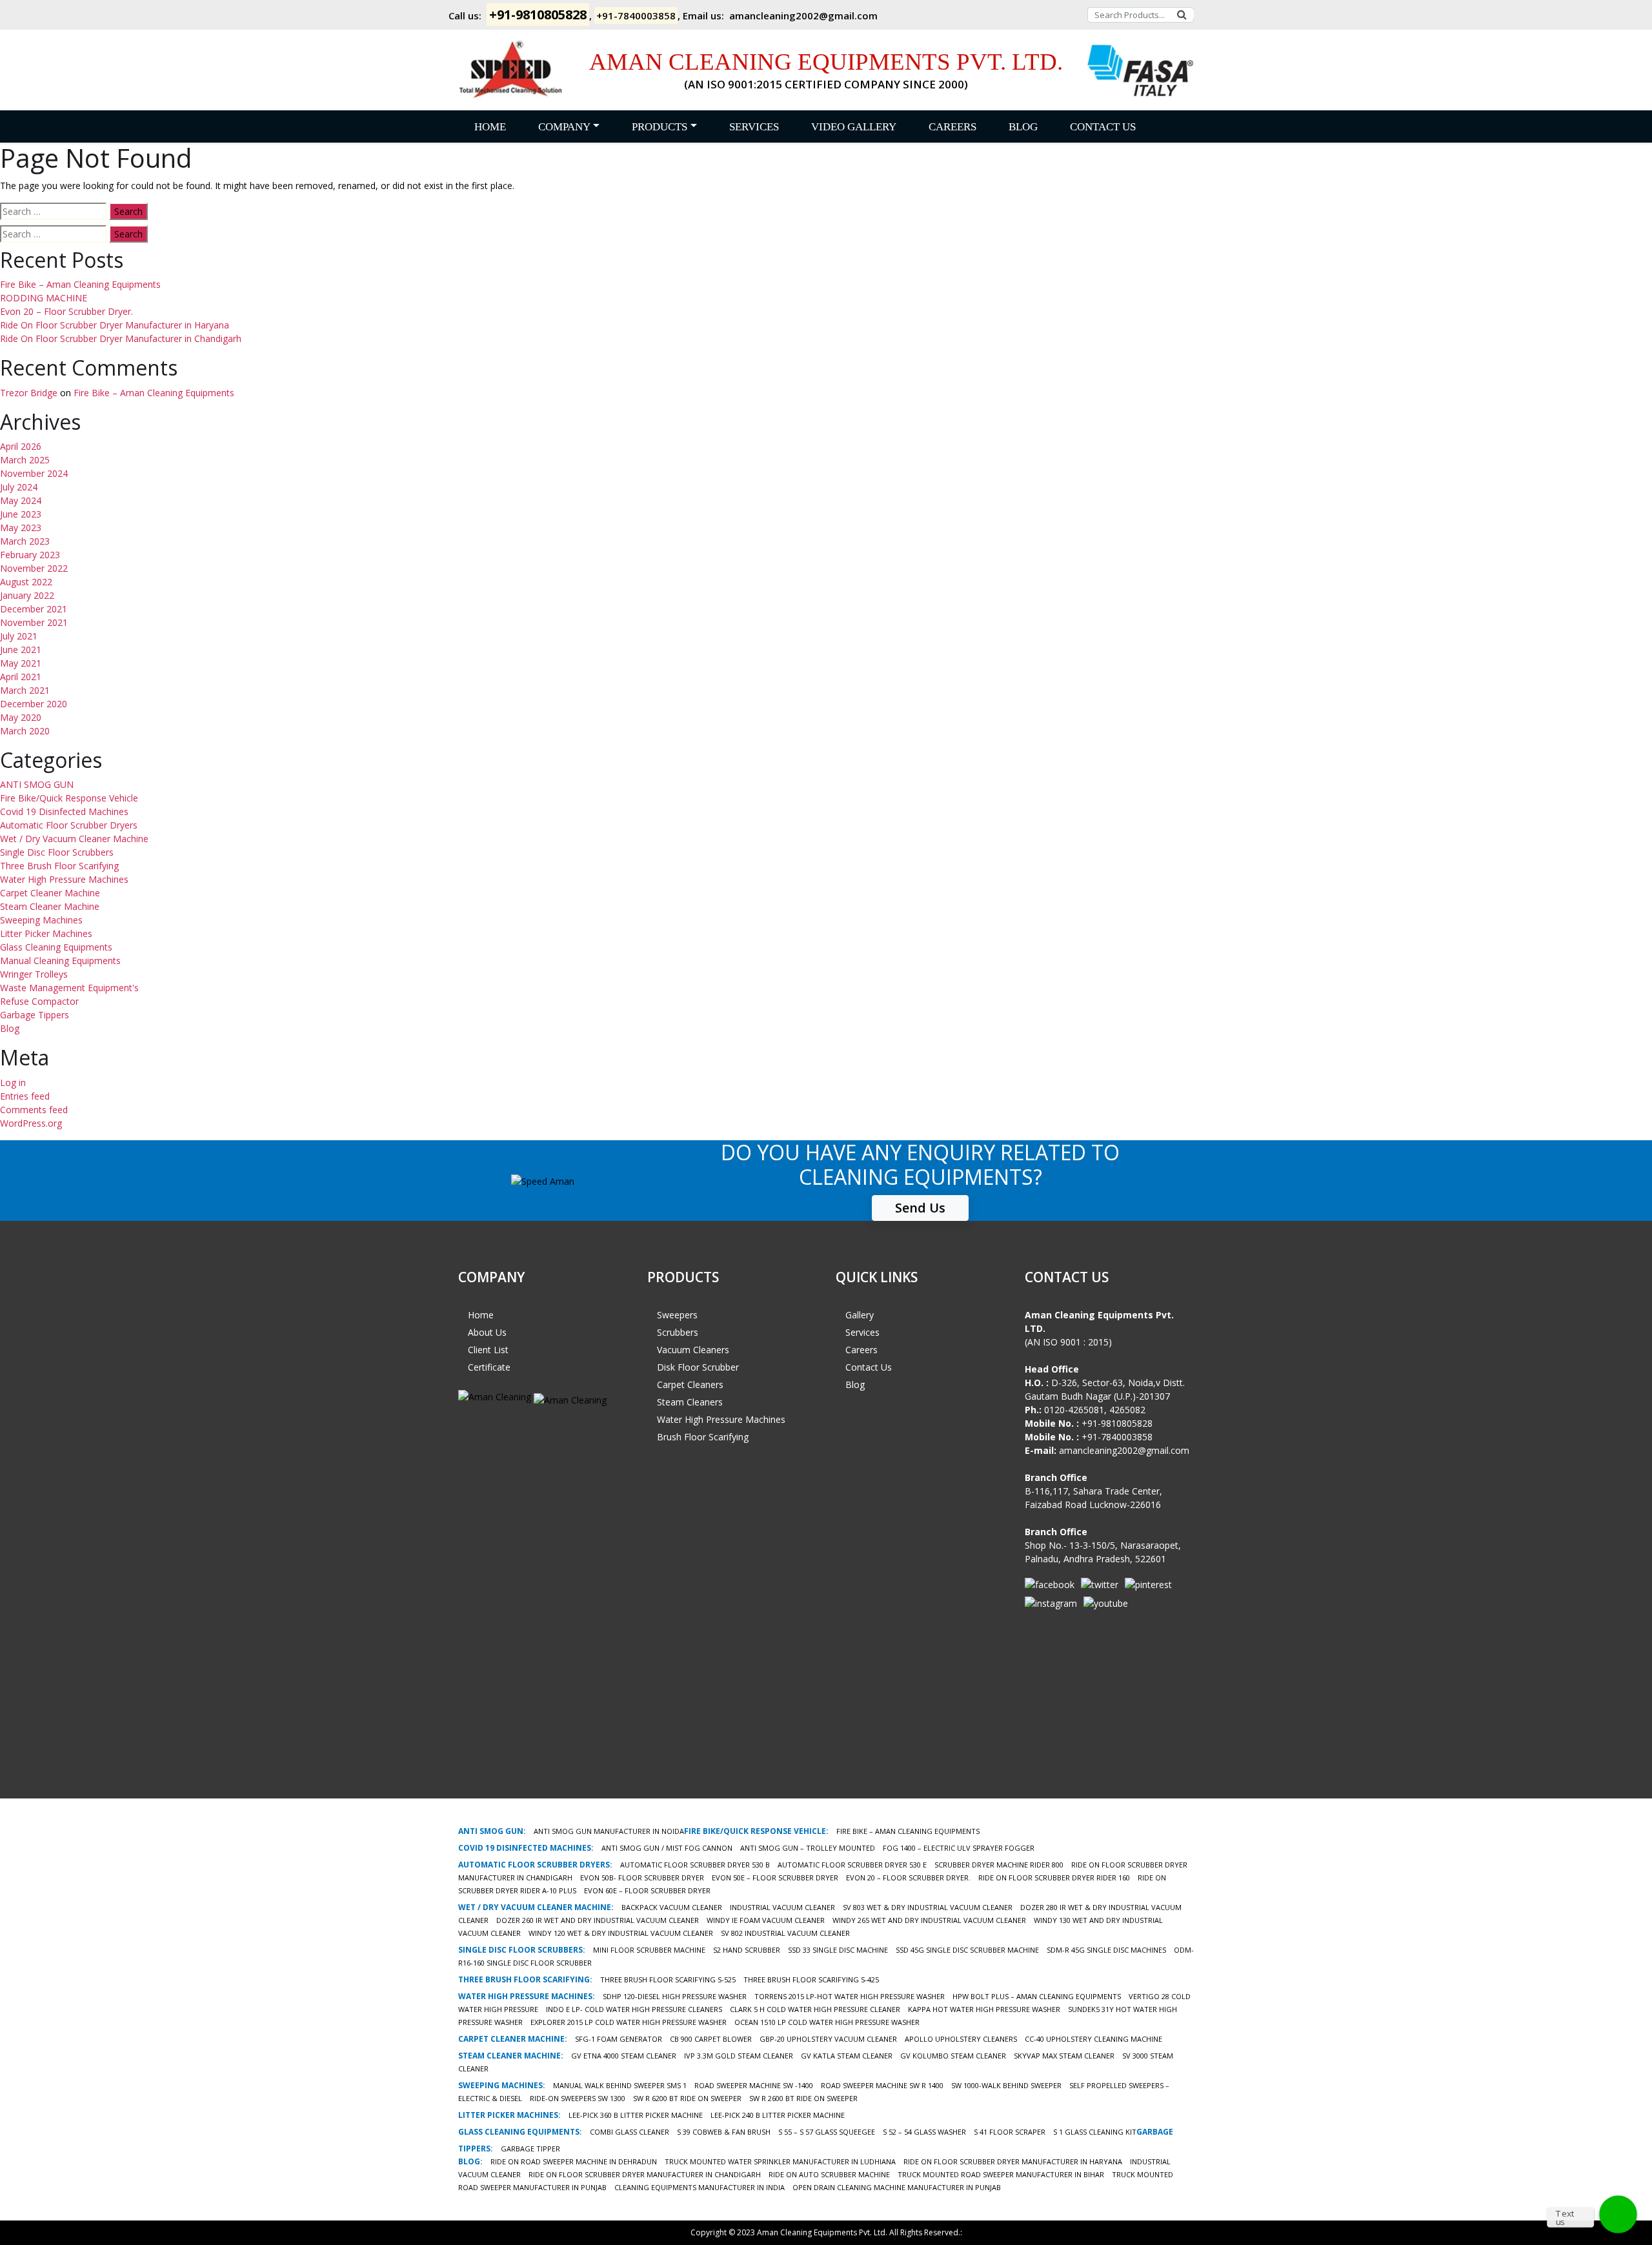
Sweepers (677, 1315)
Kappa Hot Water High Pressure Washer (984, 2009)
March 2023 (25, 541)
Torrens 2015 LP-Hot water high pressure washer (850, 1996)
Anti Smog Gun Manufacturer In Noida (609, 1831)
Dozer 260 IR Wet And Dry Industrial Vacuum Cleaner (598, 1920)
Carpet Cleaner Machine (50, 893)
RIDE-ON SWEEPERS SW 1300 (578, 2098)
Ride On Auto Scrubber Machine (829, 2174)
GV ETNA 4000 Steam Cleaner (624, 2056)
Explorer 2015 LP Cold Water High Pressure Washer (629, 2022)
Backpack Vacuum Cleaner (672, 1907)
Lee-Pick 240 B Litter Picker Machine (778, 2115)
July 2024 (19, 487)
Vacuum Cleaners (693, 1350)
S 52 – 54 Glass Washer (924, 2132)
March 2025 (25, 460)
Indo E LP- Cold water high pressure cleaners (634, 2009)
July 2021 (19, 636)
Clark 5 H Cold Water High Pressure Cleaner (815, 2009)
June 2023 (21, 514)
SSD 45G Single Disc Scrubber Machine (967, 1950)
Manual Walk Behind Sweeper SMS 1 (620, 2085)
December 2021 (34, 609)
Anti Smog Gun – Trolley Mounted (808, 1848)
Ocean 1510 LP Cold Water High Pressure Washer (827, 2022)
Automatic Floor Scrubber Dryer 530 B (695, 1865)
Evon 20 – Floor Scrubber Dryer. (66, 311)
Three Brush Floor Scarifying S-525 (668, 1979)
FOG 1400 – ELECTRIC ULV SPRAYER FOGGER (959, 1848)
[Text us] (1618, 2214)
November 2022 (34, 568)
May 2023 (21, 528)
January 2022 (27, 595)
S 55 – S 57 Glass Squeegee (827, 2132)
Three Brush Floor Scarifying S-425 (811, 1979)
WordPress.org (31, 1123)
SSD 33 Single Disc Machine (838, 1950)
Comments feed (34, 1110)
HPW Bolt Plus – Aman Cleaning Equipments (1037, 1996)
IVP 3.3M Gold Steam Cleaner (739, 2056)
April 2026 (21, 446)
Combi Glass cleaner (630, 2132)
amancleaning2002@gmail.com (803, 15)
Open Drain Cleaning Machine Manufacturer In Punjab (897, 2187)
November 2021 (34, 622)
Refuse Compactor (39, 1001)
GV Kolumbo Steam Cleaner (953, 2056)
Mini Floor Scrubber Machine (649, 1950)
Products (660, 127)
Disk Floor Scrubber (698, 1367)
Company (564, 127)
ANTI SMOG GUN (37, 784)
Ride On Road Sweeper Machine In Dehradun (574, 2161)
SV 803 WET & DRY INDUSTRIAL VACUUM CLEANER (928, 1907)
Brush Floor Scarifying (703, 1437)
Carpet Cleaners (690, 1384)
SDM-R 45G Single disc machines (1106, 1950)
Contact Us (1103, 127)
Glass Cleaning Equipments (56, 947)
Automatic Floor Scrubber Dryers (69, 825)
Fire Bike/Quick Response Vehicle (69, 798)
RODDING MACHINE (44, 298)
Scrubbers (678, 1332)
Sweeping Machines (41, 920)
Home (490, 127)
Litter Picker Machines (46, 933)
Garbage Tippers (35, 1015)
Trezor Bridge (29, 393)
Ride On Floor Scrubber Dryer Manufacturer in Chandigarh (121, 338)
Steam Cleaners (690, 1402)
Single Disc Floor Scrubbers (57, 852)
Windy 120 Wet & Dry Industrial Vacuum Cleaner (621, 1933)
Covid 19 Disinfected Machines (64, 811)
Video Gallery (854, 127)
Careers (952, 127)
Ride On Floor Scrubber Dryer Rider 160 (1054, 1878)
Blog (1023, 127)
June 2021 (21, 649)
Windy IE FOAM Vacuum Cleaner (766, 1920)
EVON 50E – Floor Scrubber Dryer (775, 1878)
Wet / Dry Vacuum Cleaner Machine (74, 839)
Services (754, 127)
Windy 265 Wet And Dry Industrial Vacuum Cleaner (929, 1920)
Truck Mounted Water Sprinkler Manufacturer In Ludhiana (780, 2161)
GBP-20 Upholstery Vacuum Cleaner (828, 2039)
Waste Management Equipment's (69, 988)
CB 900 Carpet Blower (711, 2039)
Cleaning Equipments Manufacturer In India (700, 2187)
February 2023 (30, 555)
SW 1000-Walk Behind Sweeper (1006, 2085)
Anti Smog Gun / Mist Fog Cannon (667, 1848)
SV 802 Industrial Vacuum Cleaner (785, 1933)
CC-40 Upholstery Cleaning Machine (1093, 2039)
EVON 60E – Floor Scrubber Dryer (647, 1890)
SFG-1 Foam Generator (619, 2039)
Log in (13, 1082)
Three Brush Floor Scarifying (59, 866)
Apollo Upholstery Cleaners (961, 2039)
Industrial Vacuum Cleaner (782, 1907)
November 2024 (34, 473)
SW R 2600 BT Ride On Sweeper (803, 2098)
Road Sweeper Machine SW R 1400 (882, 2085)
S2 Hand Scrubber (747, 1950)
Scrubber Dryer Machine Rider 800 (999, 1865)
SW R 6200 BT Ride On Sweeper (687, 2098)
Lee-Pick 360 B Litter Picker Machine (636, 2115)
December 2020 (34, 704)
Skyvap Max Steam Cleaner (1064, 2056)
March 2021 (25, 690)
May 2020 (21, 717)
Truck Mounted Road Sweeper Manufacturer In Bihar (1001, 2174)
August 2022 (26, 582)
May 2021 (21, 663)
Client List (488, 1350)
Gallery (860, 1315)
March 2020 (25, 731)
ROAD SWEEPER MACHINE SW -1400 (754, 2085)
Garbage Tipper (530, 2149)
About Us (487, 1332)
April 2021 (21, 677)
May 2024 (21, 500)
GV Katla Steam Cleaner (847, 2056)
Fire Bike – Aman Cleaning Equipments (80, 284)
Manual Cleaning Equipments (60, 961)
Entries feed (25, 1096)
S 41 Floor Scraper (1010, 2132)
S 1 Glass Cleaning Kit (1095, 2132)
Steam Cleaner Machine (50, 906)
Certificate (489, 1367)
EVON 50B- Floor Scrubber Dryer (642, 1878)
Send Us (920, 1208)
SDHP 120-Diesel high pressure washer (675, 1996)
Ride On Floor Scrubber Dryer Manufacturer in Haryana (115, 325)
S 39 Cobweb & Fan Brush (724, 2132)
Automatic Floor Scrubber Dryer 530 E (852, 1865)
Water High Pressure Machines (64, 879)
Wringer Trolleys (34, 974)
